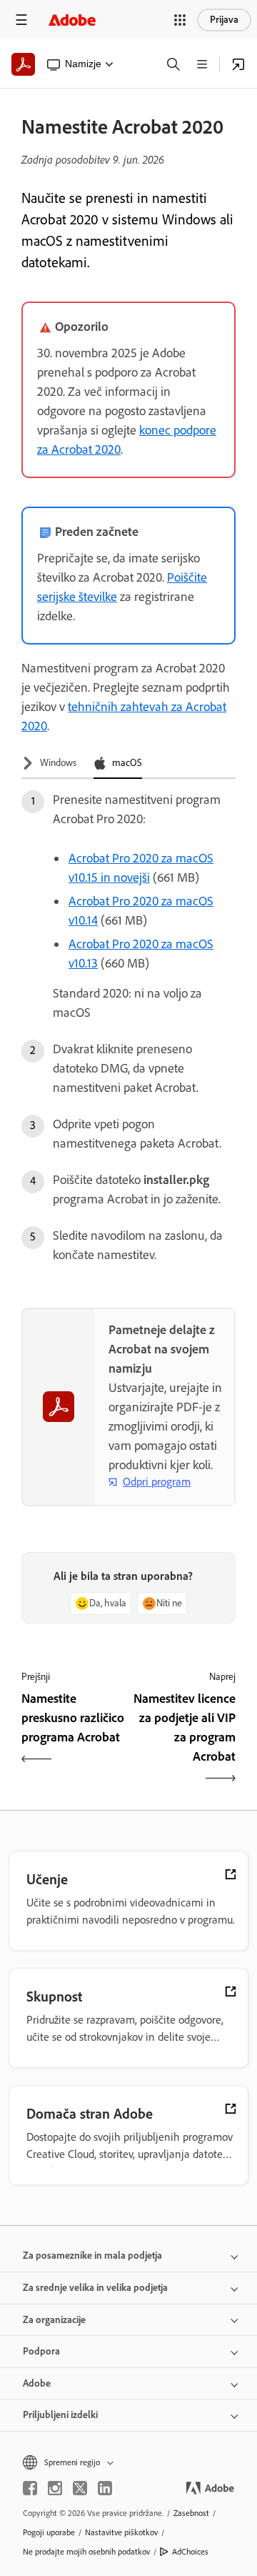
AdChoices (190, 2552)
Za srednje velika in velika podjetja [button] (95, 2288)
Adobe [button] (37, 2383)
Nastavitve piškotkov (121, 2532)
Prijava (224, 20)
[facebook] (30, 2488)
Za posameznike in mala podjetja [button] (92, 2256)
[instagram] (55, 2488)
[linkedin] (105, 2488)
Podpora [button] (41, 2351)
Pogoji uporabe (49, 2532)
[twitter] (80, 2488)
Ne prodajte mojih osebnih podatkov (86, 2552)
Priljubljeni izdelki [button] (60, 2415)
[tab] (49, 764)
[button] (180, 20)
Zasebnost (191, 2513)
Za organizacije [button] (54, 2320)
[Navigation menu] (21, 20)
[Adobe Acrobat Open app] (238, 64)
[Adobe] (72, 20)
